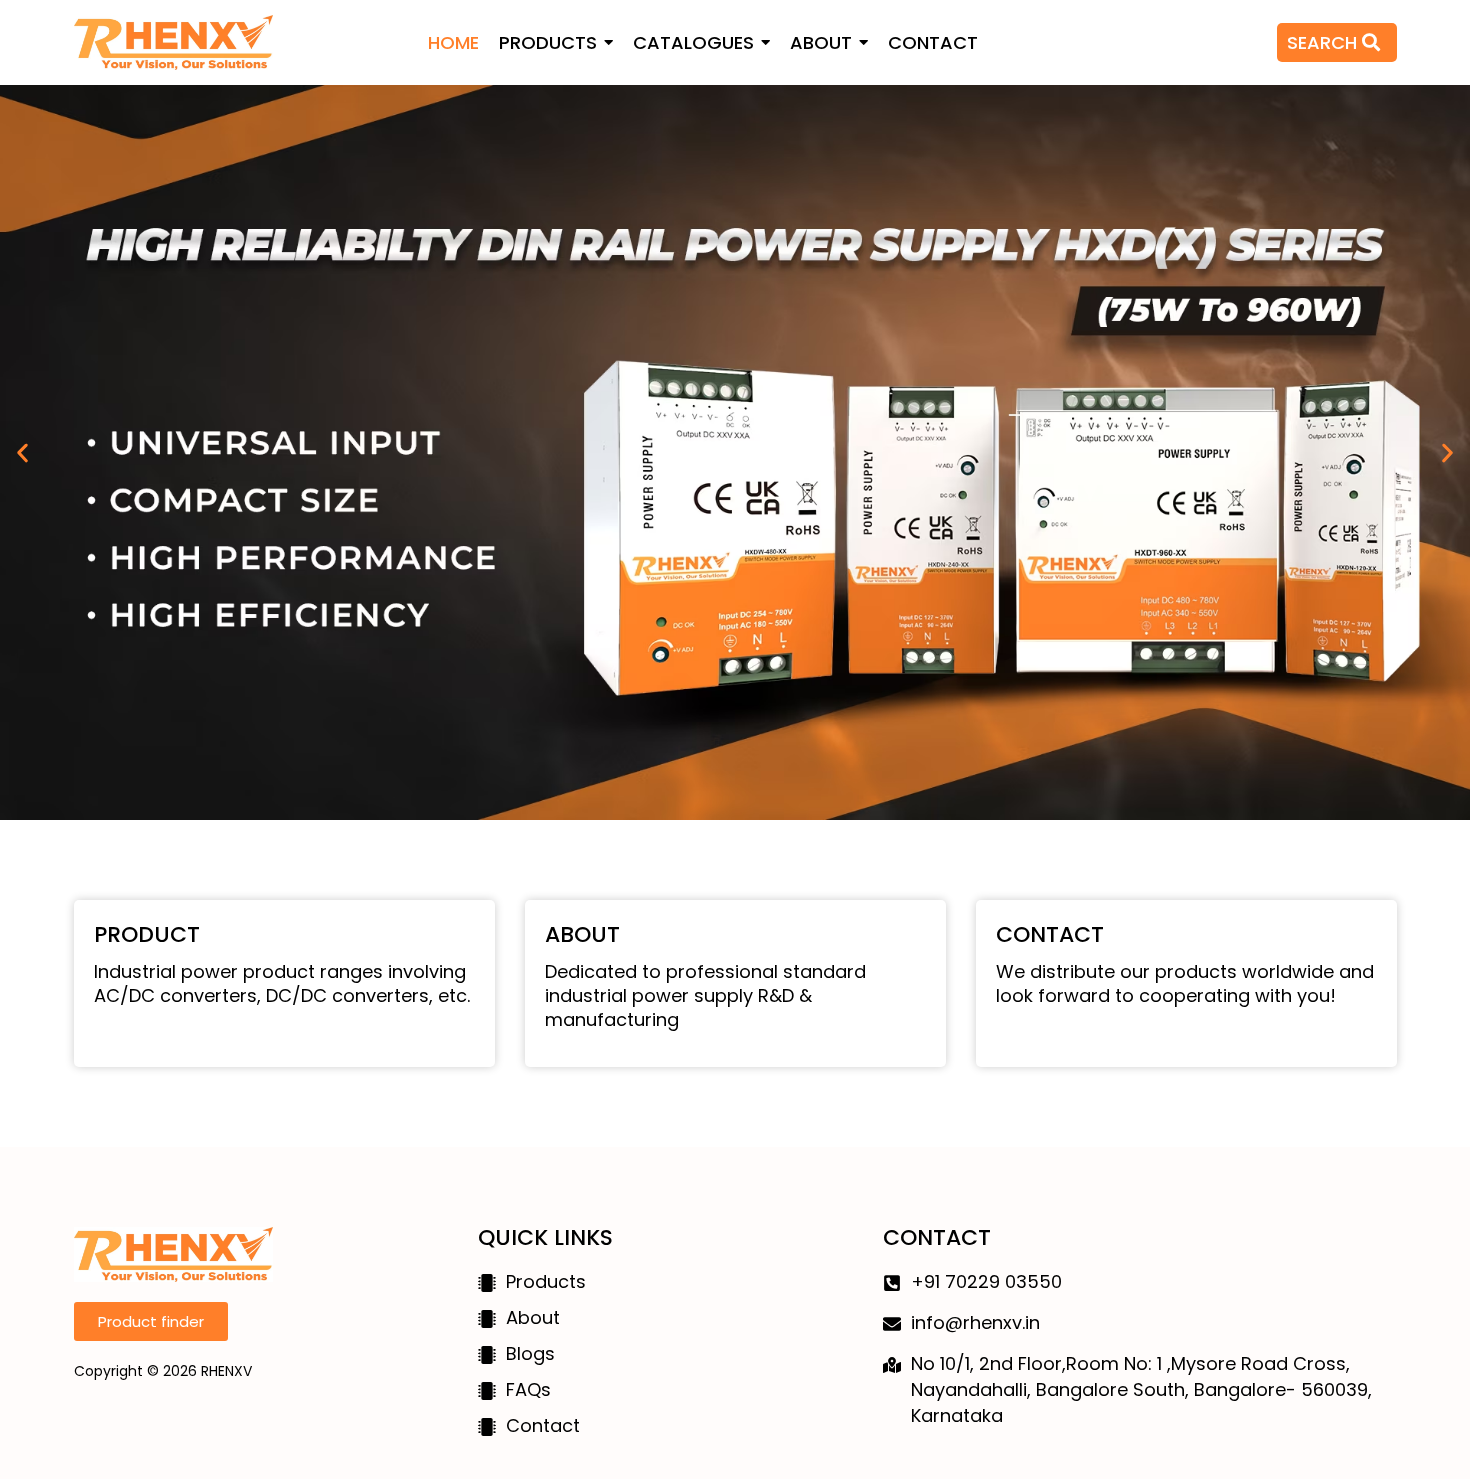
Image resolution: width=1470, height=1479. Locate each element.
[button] (22, 452)
